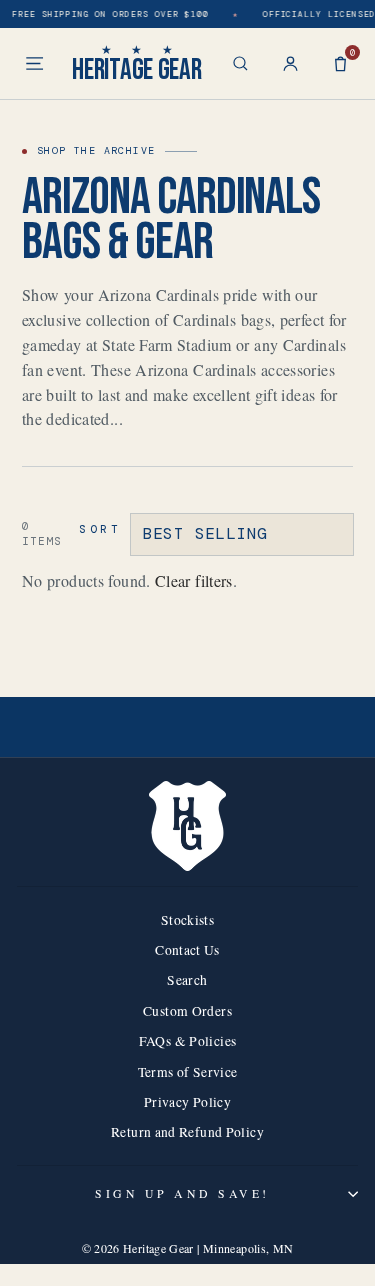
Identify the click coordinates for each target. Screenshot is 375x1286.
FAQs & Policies (188, 1041)
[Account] (290, 63)
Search (187, 980)
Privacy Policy (187, 1102)
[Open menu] (34, 63)
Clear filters (194, 580)
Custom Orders (187, 1011)
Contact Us (187, 950)
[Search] (240, 63)
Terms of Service (188, 1072)
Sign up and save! (182, 1193)
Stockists (187, 920)
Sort (100, 529)
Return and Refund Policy (187, 1132)
